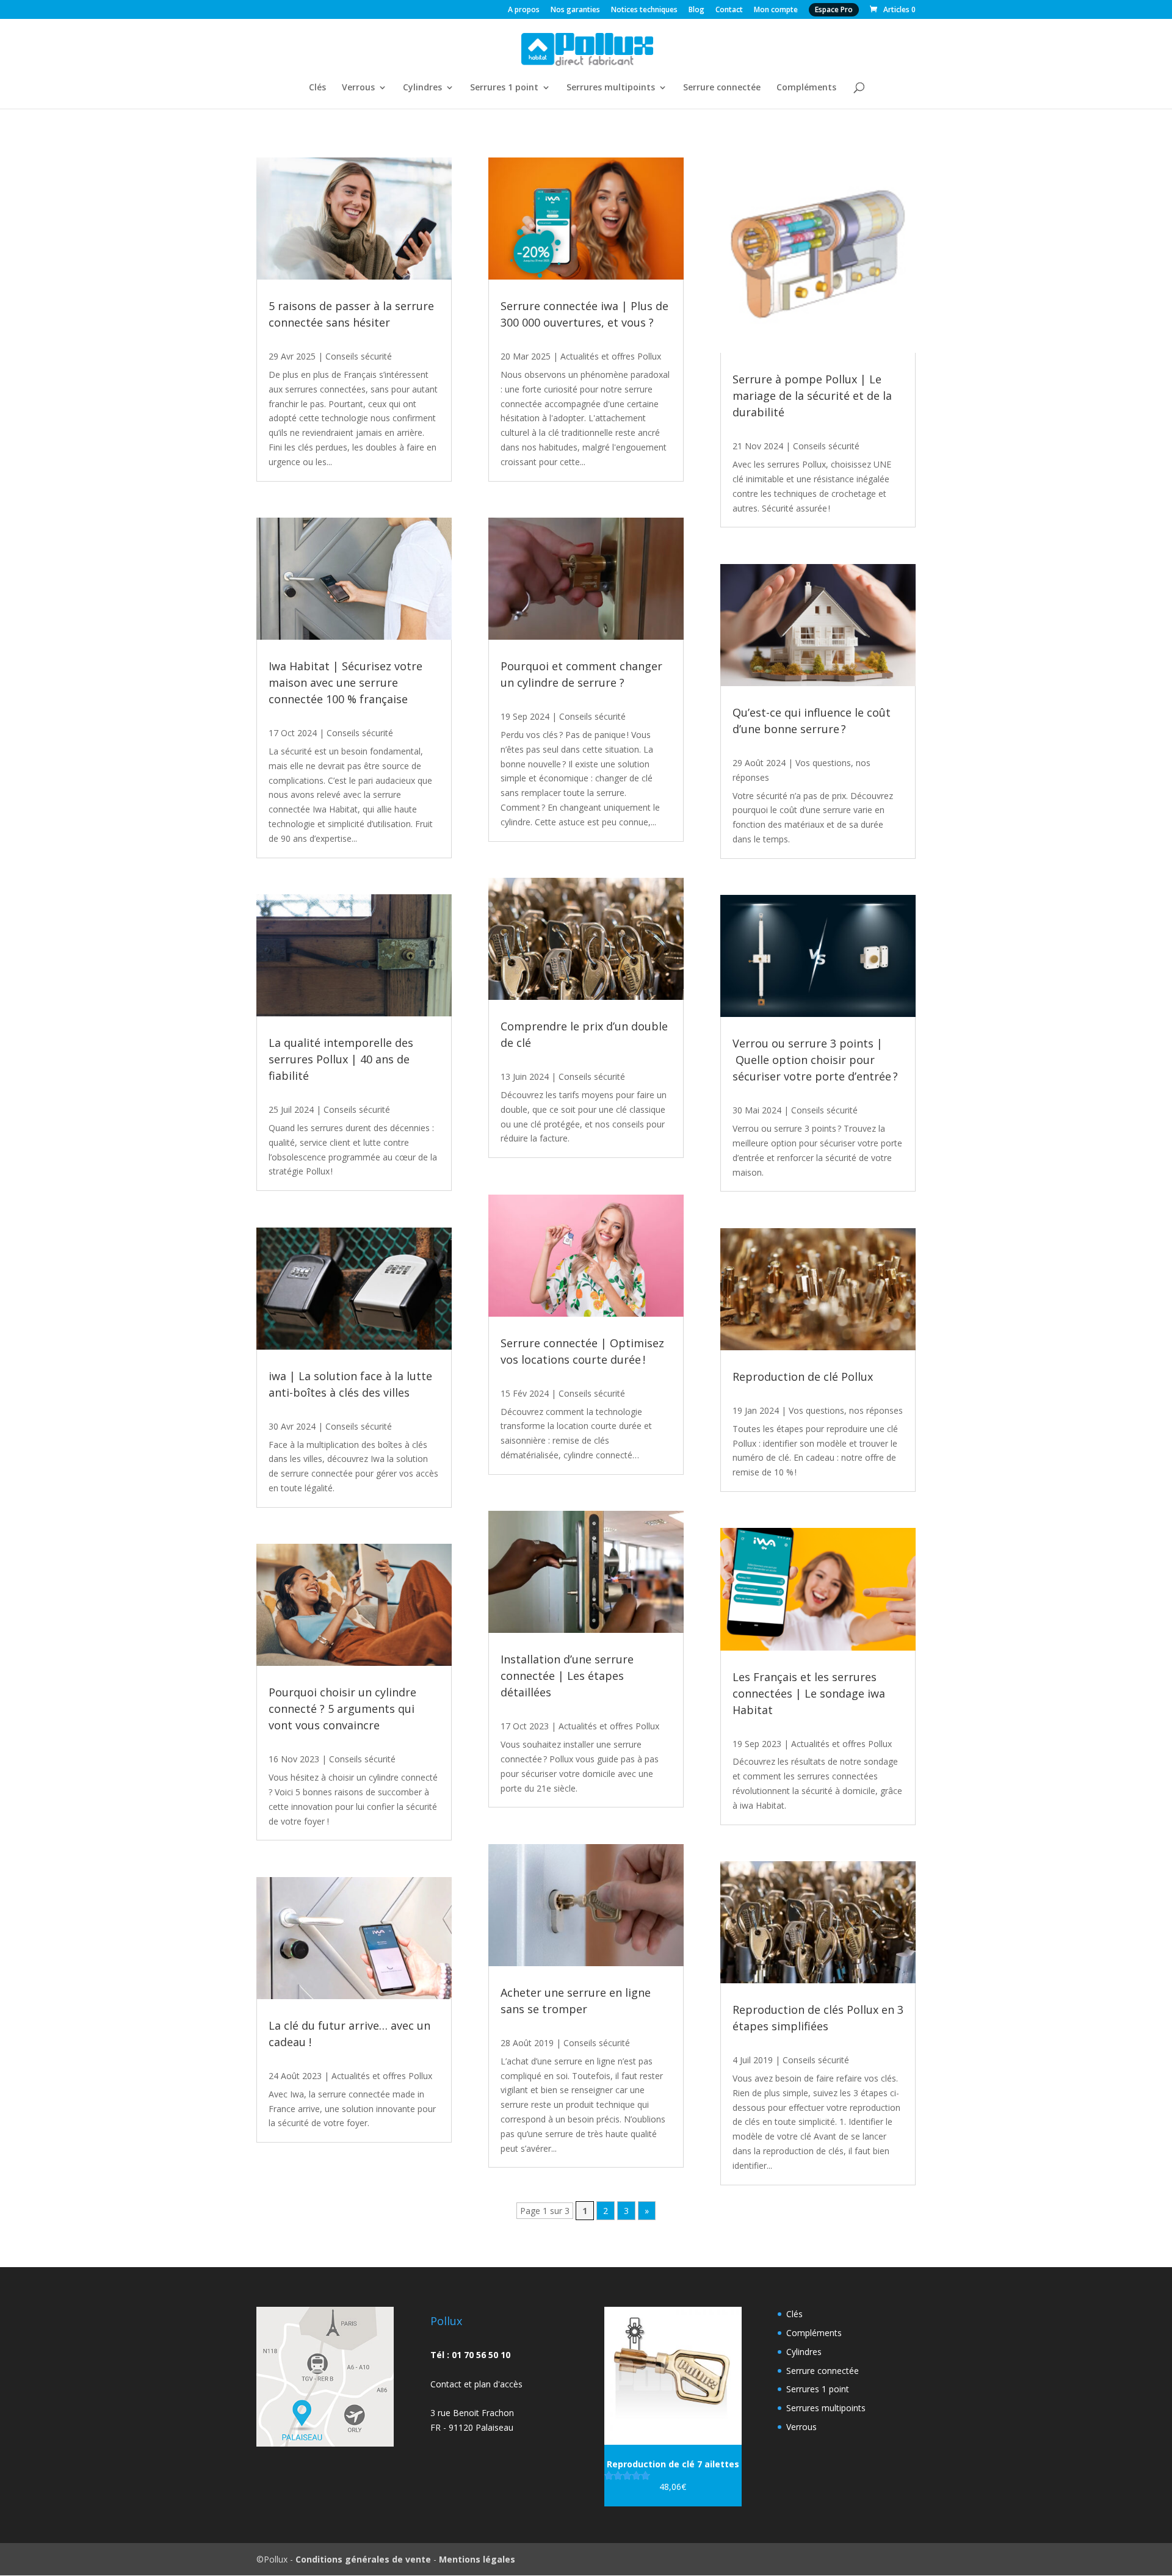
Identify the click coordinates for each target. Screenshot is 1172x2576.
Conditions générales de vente (363, 2559)
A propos (524, 10)
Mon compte (776, 10)
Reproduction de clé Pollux (803, 1377)
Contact (729, 10)
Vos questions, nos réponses (846, 1410)
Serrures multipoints (611, 88)
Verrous (358, 88)
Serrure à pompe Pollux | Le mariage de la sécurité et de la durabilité (812, 396)
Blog (696, 10)
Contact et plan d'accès (476, 2384)
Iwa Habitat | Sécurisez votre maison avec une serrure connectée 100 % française (345, 682)
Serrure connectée (722, 88)
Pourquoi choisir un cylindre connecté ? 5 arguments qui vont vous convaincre (342, 1709)
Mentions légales (477, 2559)
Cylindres (422, 88)
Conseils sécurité (359, 356)
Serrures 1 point (504, 88)
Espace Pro (834, 9)
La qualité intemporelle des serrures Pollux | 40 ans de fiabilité (341, 1059)
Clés (317, 88)
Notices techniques (644, 10)
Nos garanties (575, 10)
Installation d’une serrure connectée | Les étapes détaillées (567, 1676)
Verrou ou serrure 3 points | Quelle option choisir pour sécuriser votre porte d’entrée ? (815, 1060)
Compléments (806, 88)
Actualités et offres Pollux (382, 2076)
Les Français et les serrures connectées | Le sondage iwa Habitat (809, 1693)
